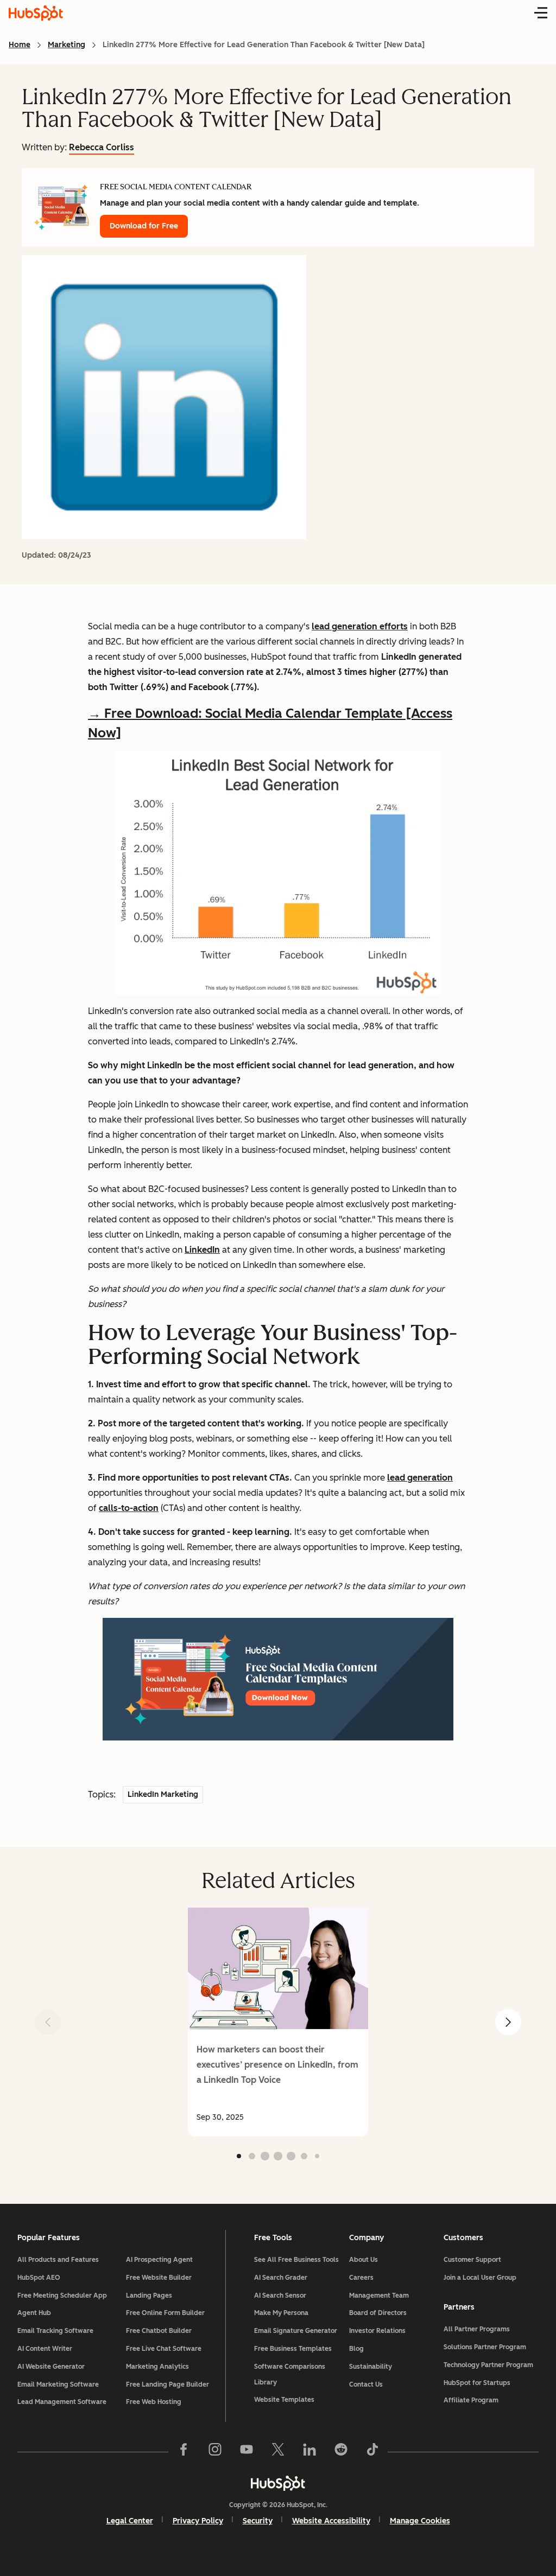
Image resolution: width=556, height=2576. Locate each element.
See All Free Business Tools (296, 2260)
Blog (356, 2349)
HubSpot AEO (39, 2278)
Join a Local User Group (480, 2278)
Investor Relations (377, 2331)
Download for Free (144, 226)
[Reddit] (341, 2452)
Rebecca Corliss (102, 147)
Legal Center (130, 2521)
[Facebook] (184, 2452)
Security (258, 2521)
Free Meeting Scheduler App (62, 2296)
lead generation (420, 1478)
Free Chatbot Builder (159, 2331)
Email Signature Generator (296, 2331)
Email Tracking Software (55, 2331)
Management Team (379, 2296)
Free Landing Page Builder (168, 2384)
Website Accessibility (331, 2521)
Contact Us (366, 2384)
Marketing (67, 45)
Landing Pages (149, 2296)
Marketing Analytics (157, 2367)
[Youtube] (247, 2452)
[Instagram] (215, 2452)
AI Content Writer (45, 2349)
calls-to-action (129, 1508)
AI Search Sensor (280, 2296)
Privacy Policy (198, 2521)
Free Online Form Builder (165, 2313)
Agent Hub (34, 2313)
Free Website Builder (159, 2278)
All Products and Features (58, 2260)
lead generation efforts (360, 626)
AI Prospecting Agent (159, 2260)
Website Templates (284, 2400)
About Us (364, 2260)
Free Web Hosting (154, 2402)
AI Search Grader (281, 2278)
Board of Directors (378, 2313)
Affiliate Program (471, 2400)
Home (20, 45)
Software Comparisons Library (290, 2374)
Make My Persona (281, 2313)
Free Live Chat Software (164, 2349)
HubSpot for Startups (477, 2383)
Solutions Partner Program (485, 2347)
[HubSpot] (278, 2483)
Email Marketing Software (58, 2384)
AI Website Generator (51, 2367)
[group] (278, 2022)
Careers (361, 2278)
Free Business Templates (293, 2349)
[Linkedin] (309, 2452)
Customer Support (472, 2260)
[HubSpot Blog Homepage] (36, 13)
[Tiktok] (372, 2452)
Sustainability (371, 2367)
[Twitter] (278, 2452)
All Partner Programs (477, 2329)
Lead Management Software (62, 2402)
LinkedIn (202, 1250)
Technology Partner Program (488, 2365)
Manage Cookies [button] (420, 2521)
